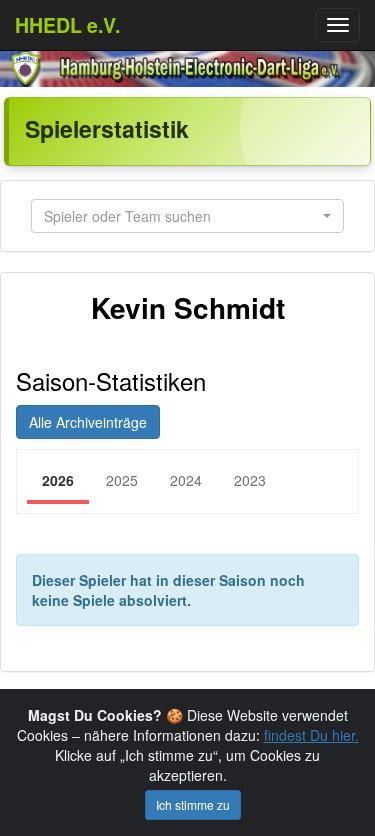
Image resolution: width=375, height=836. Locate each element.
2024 (186, 480)
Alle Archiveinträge (88, 422)
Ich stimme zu (193, 804)
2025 (122, 480)
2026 (58, 480)
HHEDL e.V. (67, 25)
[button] (187, 216)
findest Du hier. (311, 735)
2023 (250, 480)
